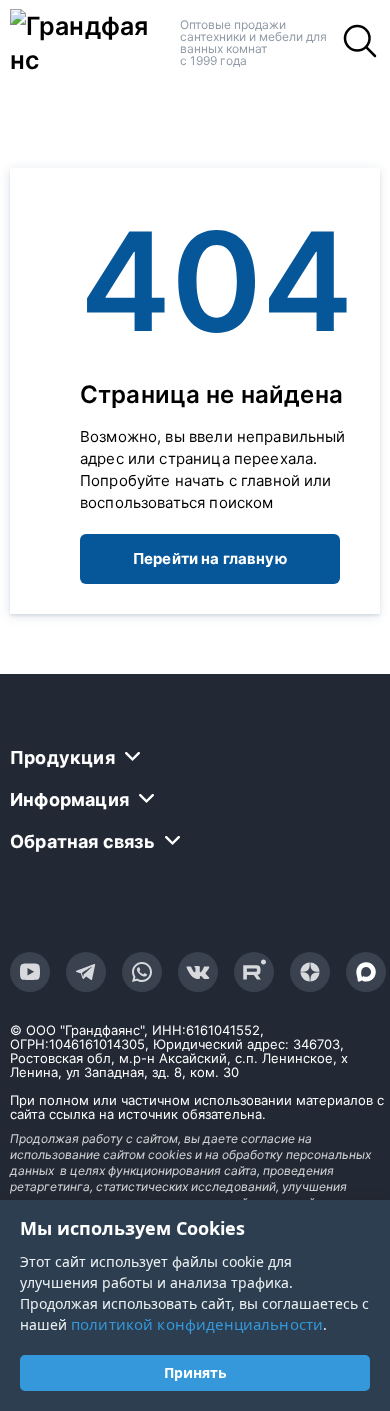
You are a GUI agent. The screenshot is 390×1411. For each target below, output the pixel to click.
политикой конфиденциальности (197, 1324)
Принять (195, 1372)
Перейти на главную (210, 558)
